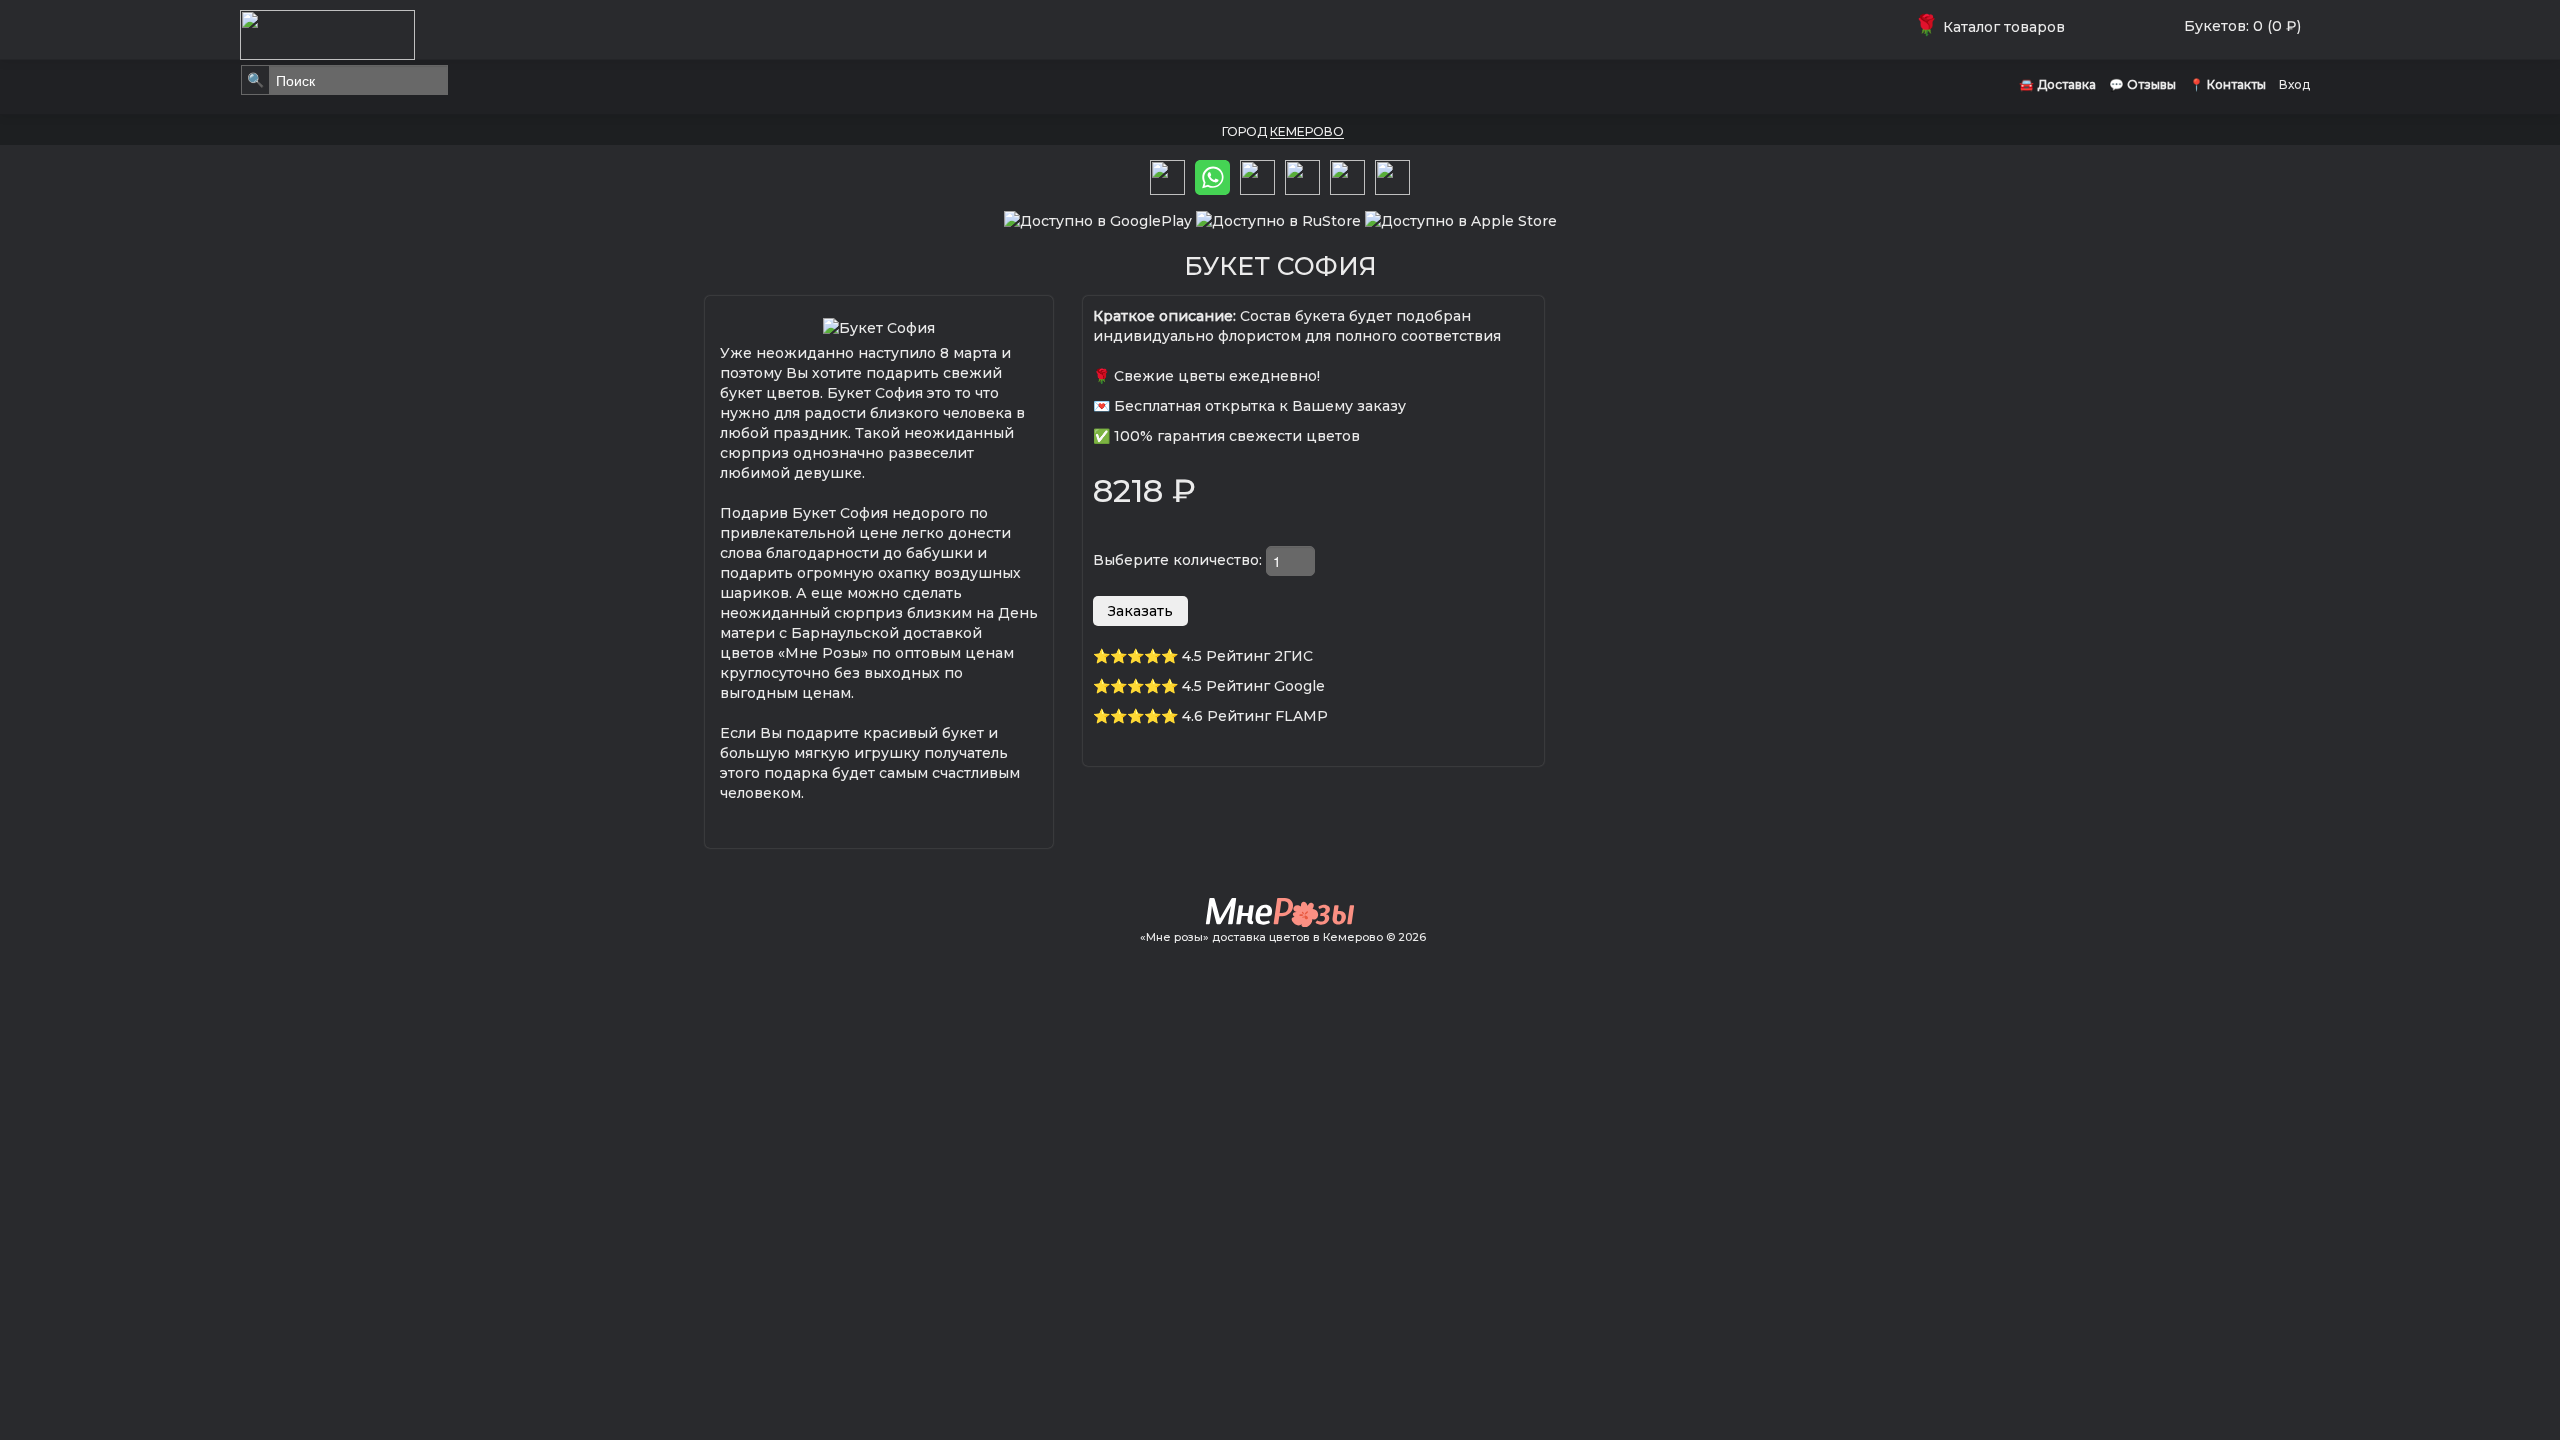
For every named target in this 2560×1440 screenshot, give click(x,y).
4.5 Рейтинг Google (1253, 686)
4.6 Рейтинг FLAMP (1255, 716)
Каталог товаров (1993, 27)
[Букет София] (879, 326)
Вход (2294, 84)
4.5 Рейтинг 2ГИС (1247, 656)
